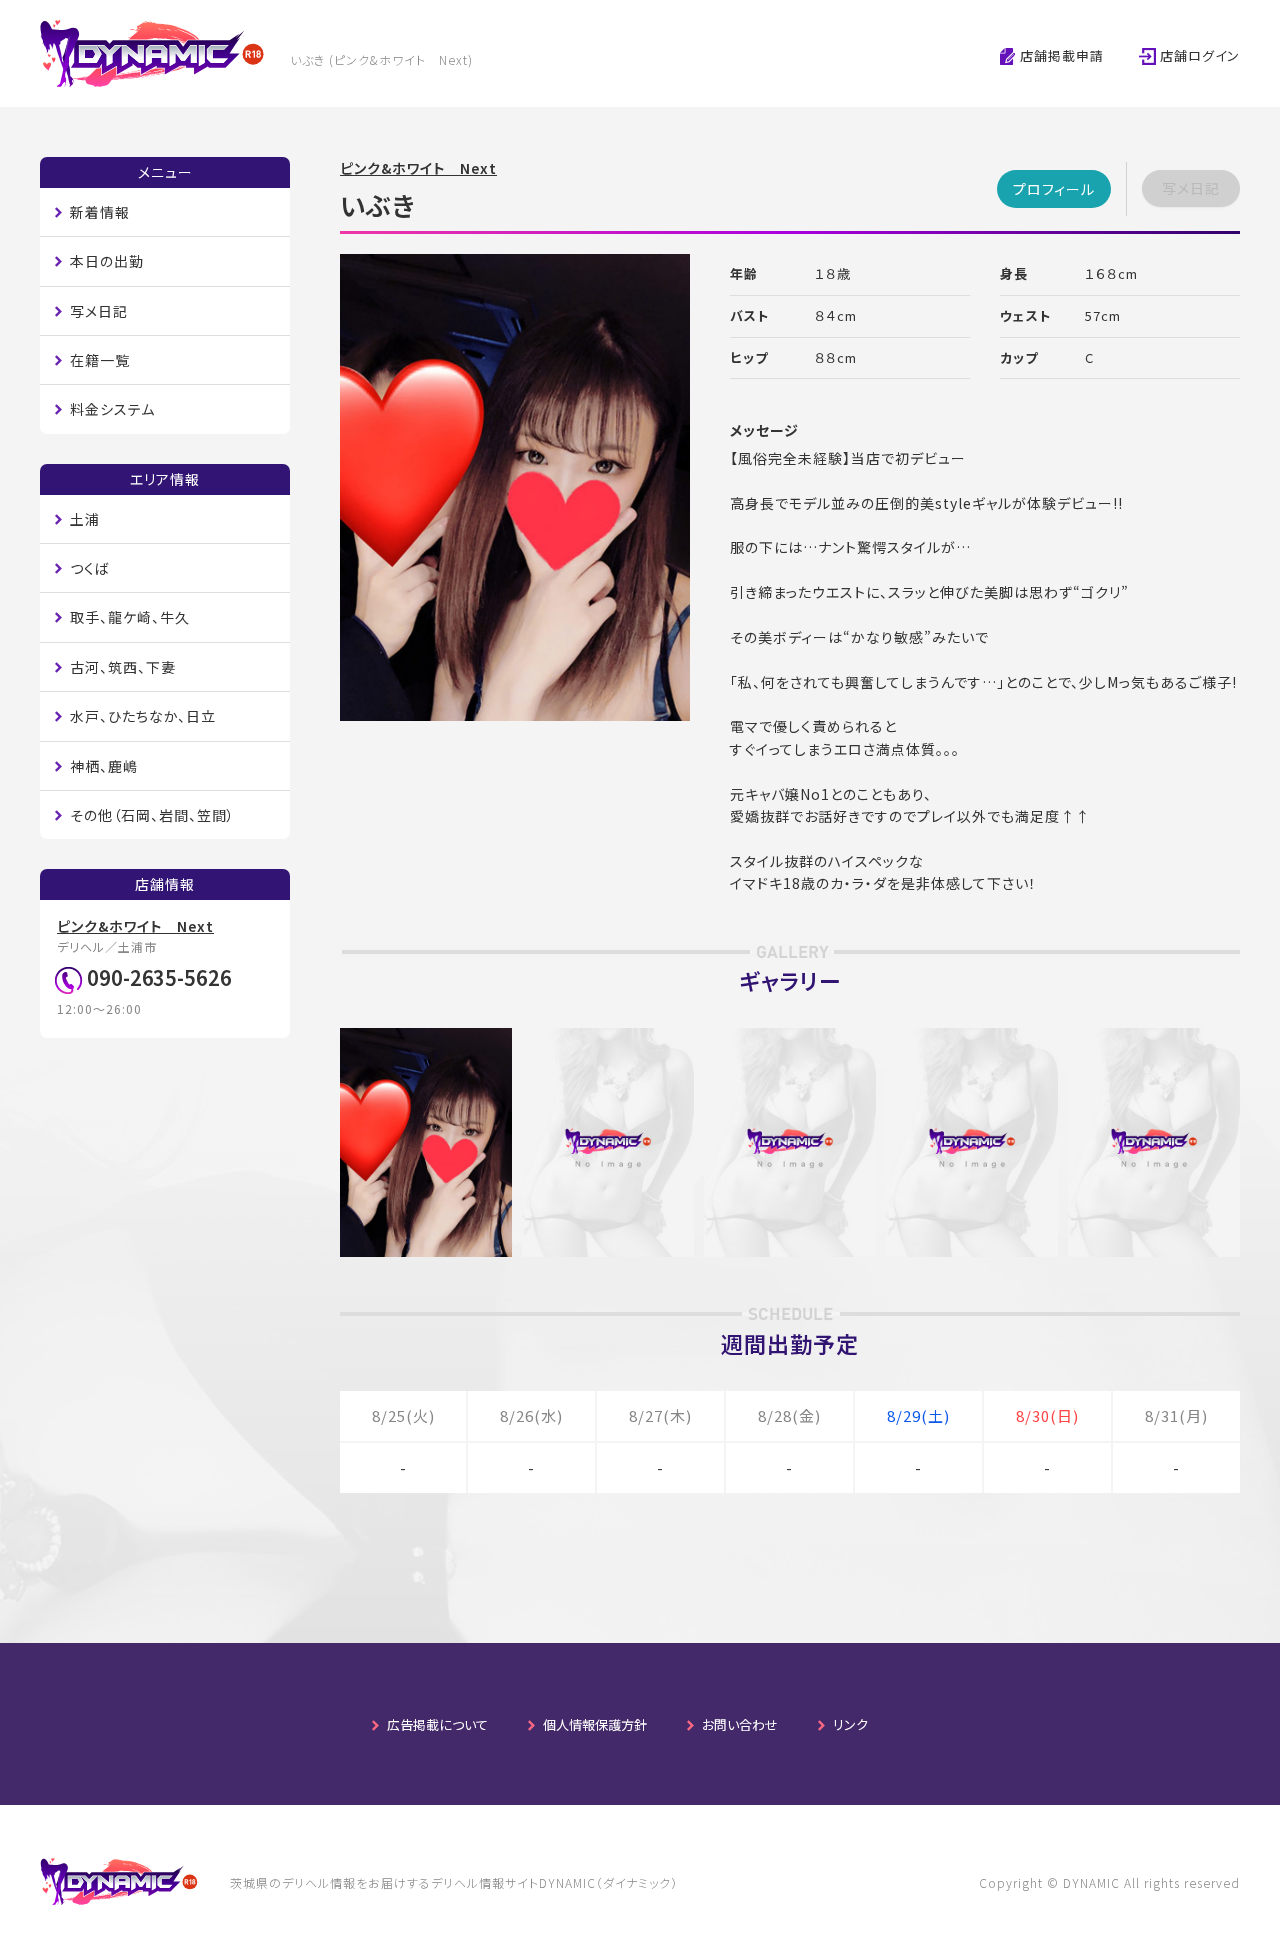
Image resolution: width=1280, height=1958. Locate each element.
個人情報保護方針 (595, 1724)
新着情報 (100, 212)
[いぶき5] (1154, 1039)
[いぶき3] (790, 1039)
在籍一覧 (100, 360)
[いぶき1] (426, 1039)
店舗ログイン (1198, 55)
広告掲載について (437, 1724)
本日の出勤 (107, 261)
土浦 (85, 519)
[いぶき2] (608, 1039)
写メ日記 (99, 311)
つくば (90, 568)
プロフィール (1054, 189)
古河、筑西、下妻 (123, 667)
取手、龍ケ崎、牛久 (130, 617)
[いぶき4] (972, 1039)
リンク (850, 1724)
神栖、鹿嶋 (104, 766)
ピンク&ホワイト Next (418, 168)
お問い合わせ (740, 1724)
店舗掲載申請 (1060, 55)
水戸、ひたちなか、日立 (143, 716)
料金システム (112, 409)
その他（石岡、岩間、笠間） (152, 815)
